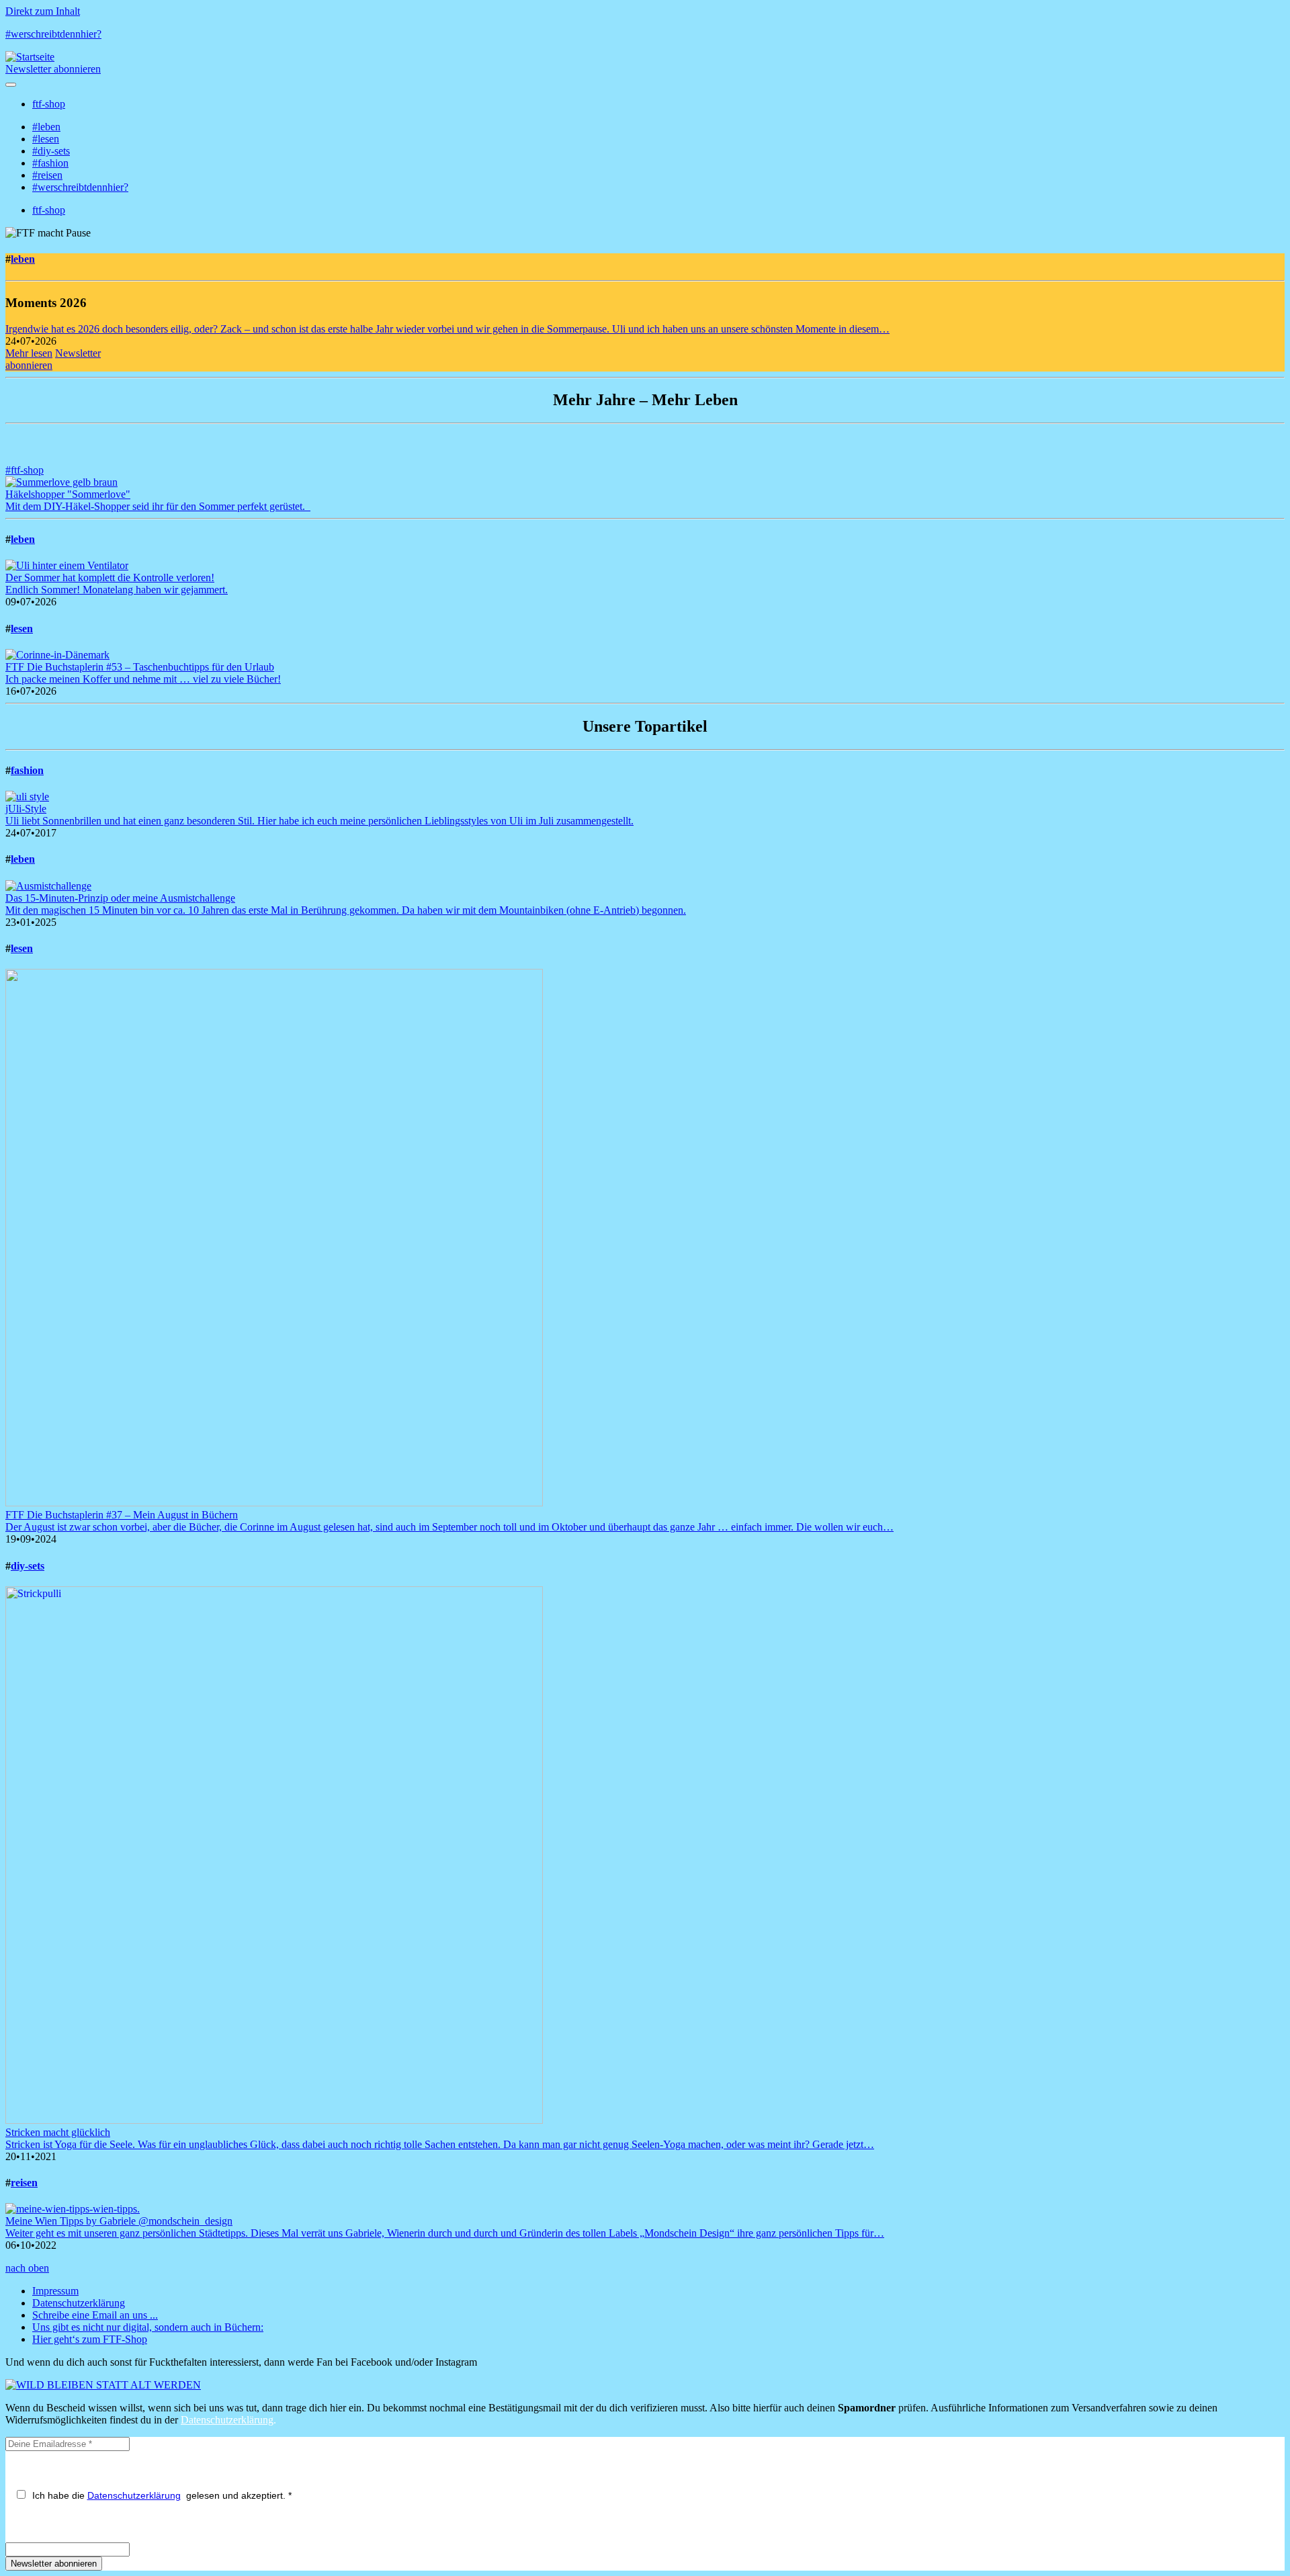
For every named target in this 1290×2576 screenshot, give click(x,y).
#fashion (50, 163)
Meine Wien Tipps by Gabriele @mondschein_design (119, 2221)
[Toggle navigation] (11, 85)
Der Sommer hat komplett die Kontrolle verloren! (110, 577)
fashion (27, 770)
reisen (24, 2183)
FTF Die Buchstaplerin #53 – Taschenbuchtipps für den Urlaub (140, 667)
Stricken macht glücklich (58, 2132)
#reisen (47, 175)
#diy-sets (51, 151)
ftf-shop (49, 104)
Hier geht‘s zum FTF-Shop (90, 2339)
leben (23, 259)
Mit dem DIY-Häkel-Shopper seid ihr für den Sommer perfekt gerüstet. (158, 506)
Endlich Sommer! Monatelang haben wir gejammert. (117, 590)
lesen (22, 629)
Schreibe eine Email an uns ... (95, 2315)
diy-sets (28, 1566)
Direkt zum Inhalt (43, 11)
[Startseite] (30, 57)
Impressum (55, 2291)
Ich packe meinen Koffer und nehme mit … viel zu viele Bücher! (143, 679)
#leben (46, 127)
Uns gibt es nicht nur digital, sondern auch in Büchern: (148, 2327)
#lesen (46, 139)
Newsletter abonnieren (53, 69)
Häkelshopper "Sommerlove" (68, 494)
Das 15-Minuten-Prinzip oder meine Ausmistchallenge (120, 898)
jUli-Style (26, 809)
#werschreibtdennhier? (53, 34)
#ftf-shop (25, 470)
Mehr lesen (29, 353)
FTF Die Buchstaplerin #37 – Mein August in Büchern (122, 1515)
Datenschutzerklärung (79, 2303)
